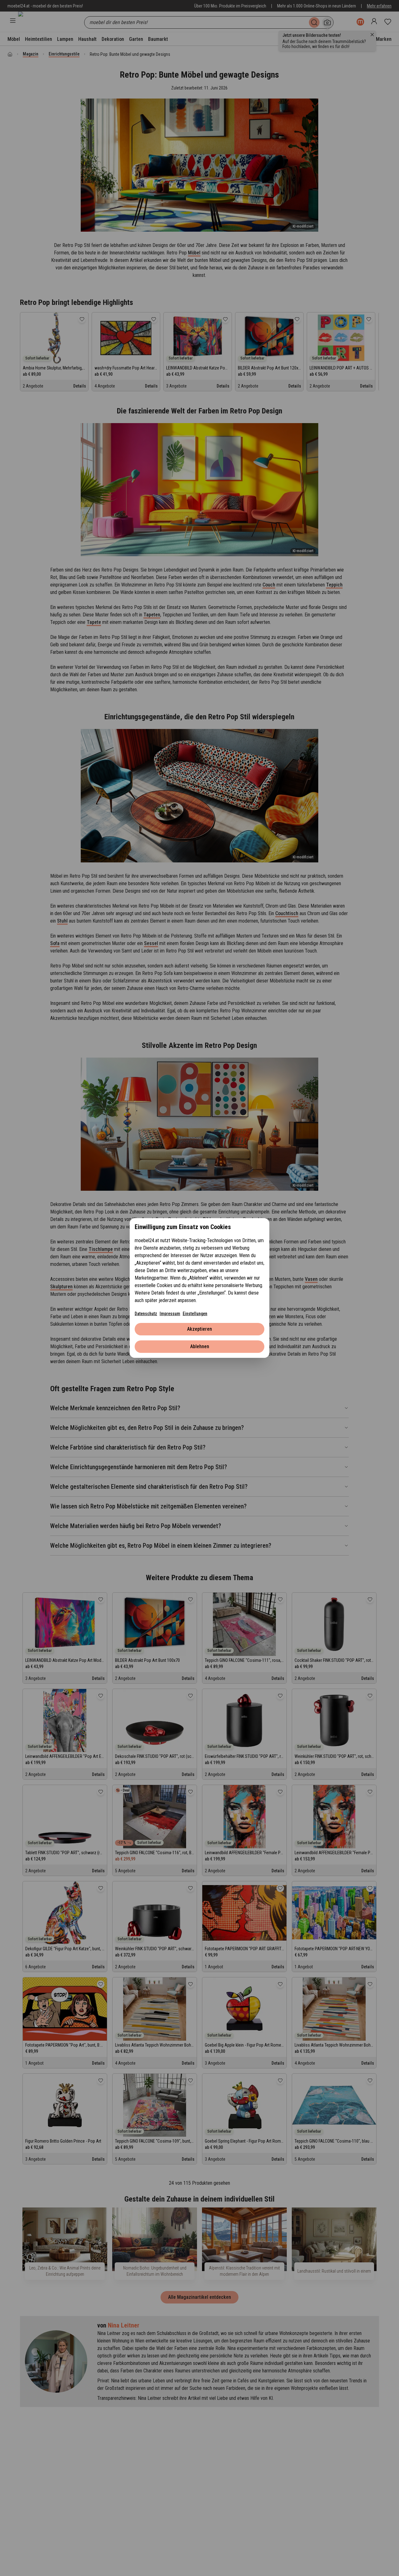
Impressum (170, 1314)
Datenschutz (146, 1314)
